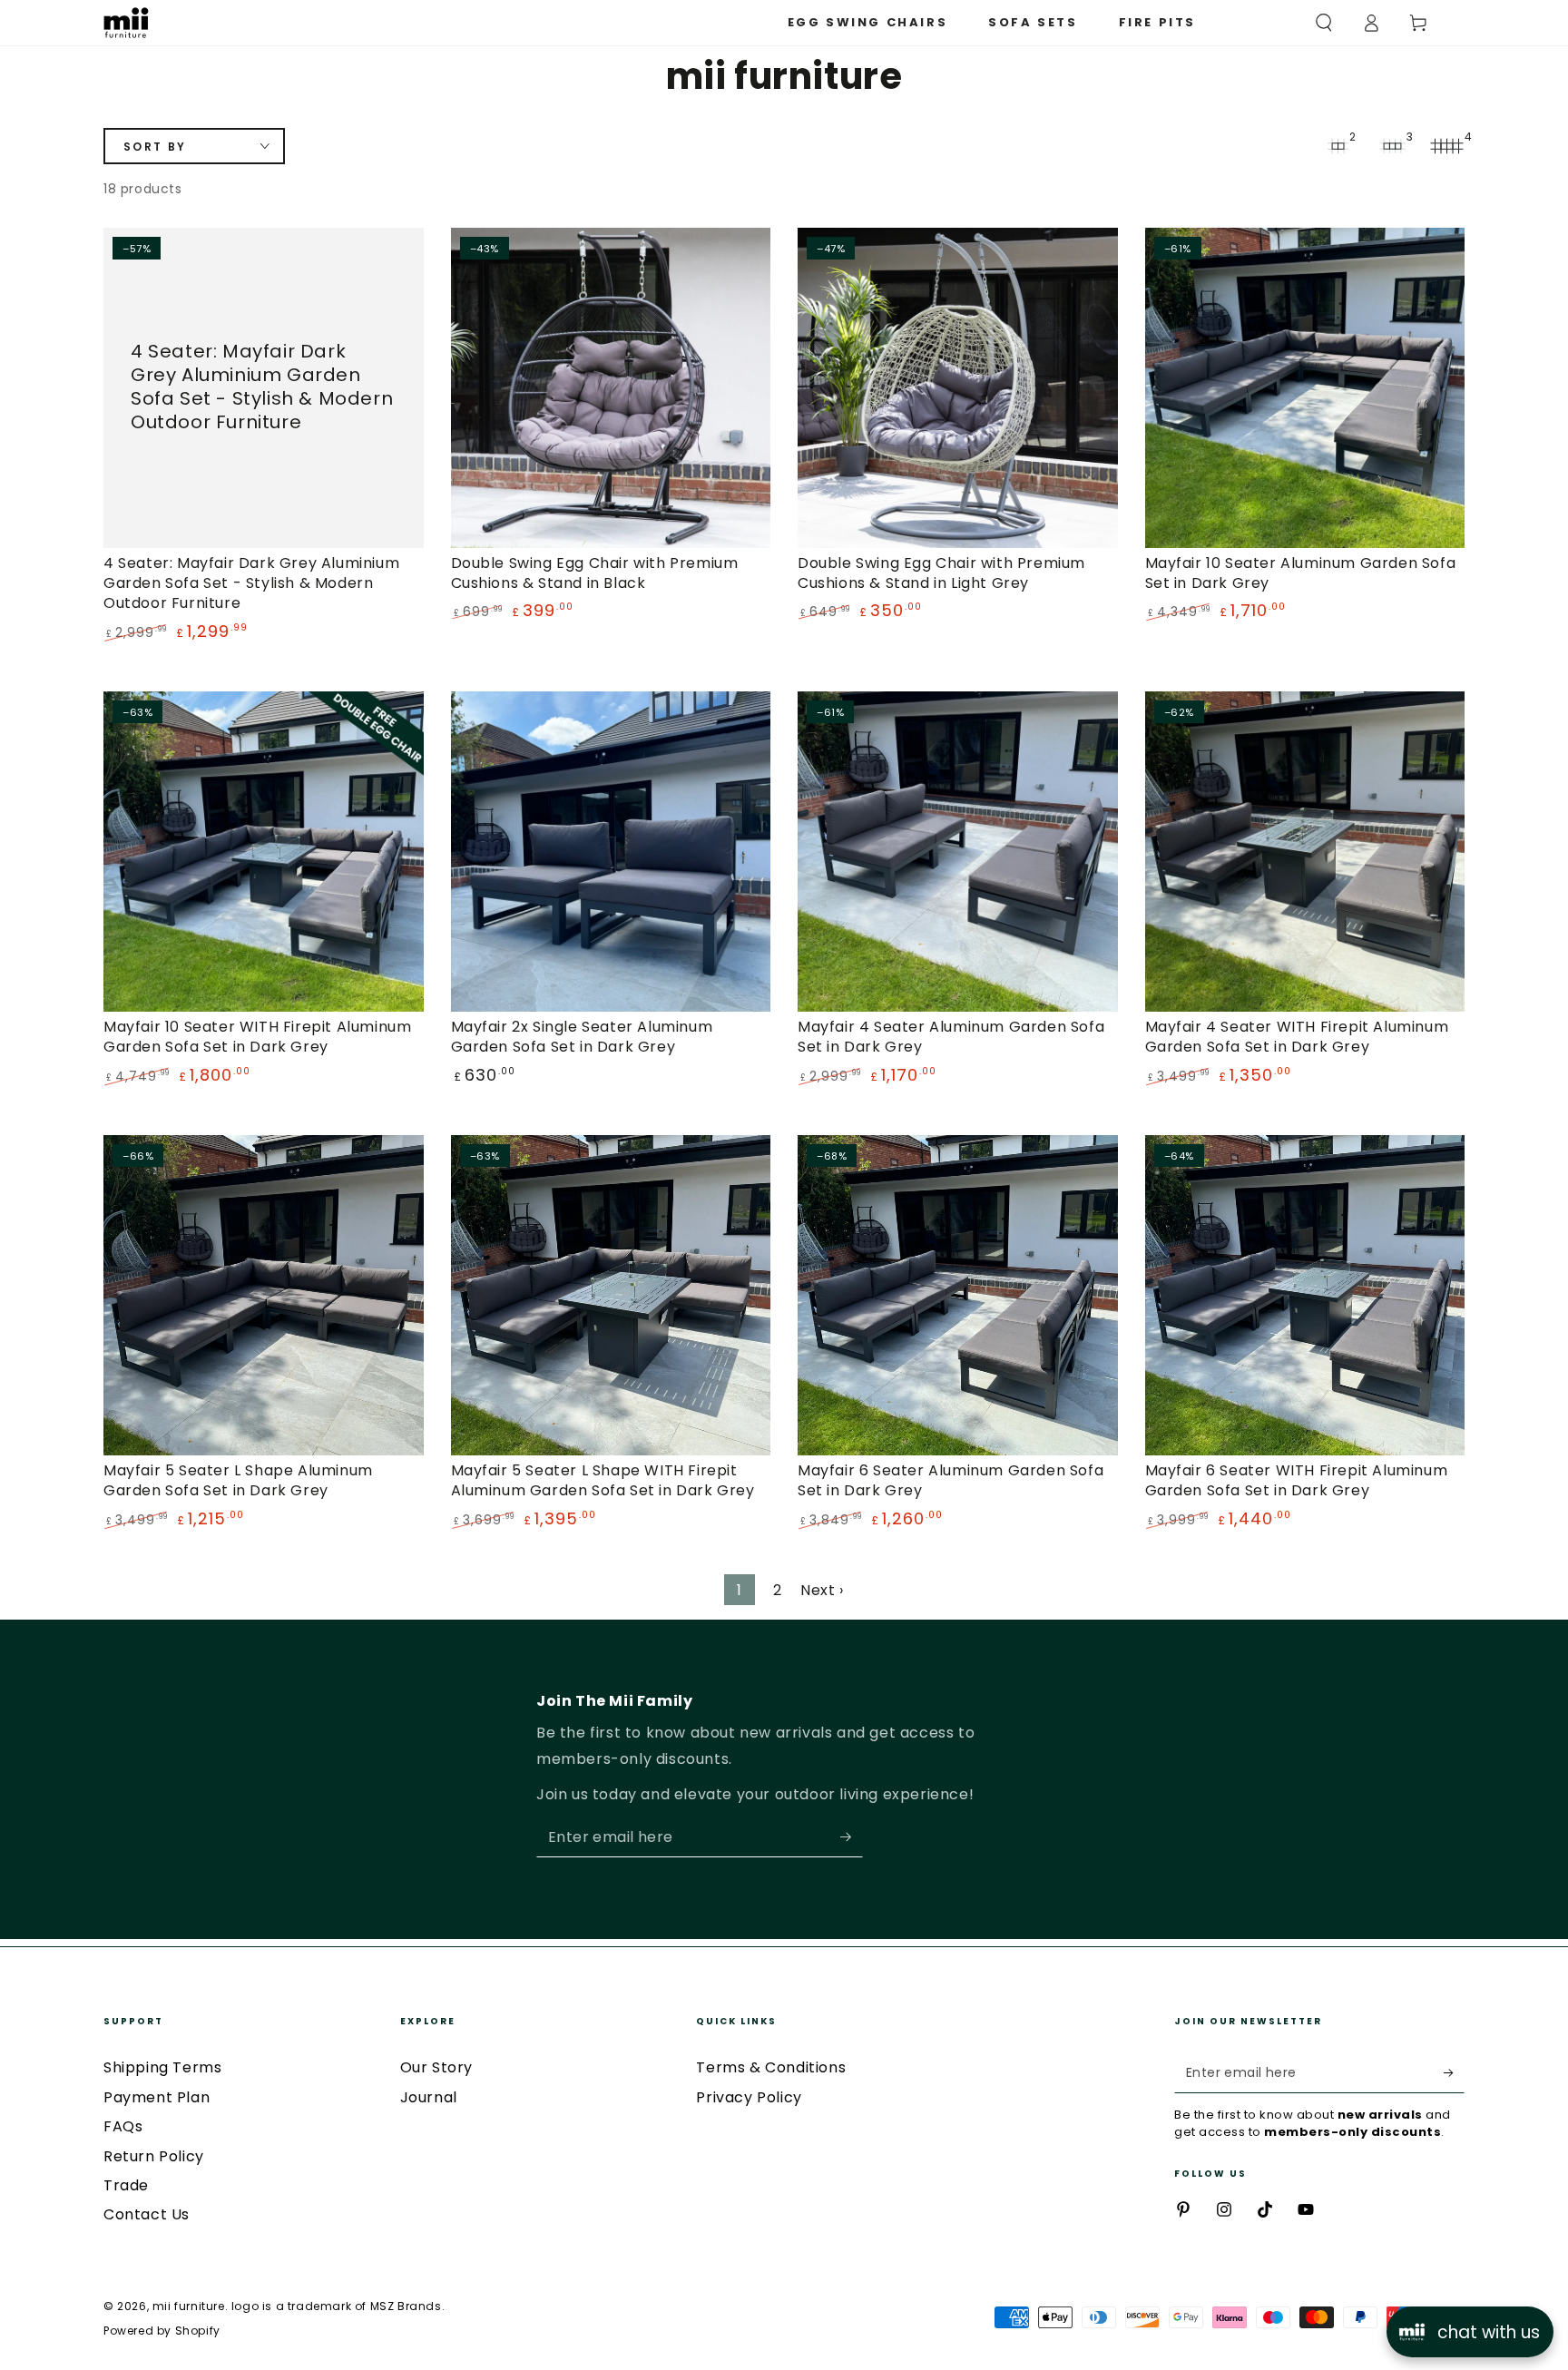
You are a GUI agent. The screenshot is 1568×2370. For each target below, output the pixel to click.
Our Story (436, 2067)
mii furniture (189, 2306)
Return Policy (154, 2156)
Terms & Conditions (771, 2067)
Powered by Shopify (162, 2331)
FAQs (123, 2126)
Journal (429, 2097)
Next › (822, 1590)
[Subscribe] (852, 1836)
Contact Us (147, 2214)
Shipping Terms (162, 2067)
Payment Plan (157, 2097)
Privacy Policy (749, 2097)
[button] (1324, 23)
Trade (126, 2185)
